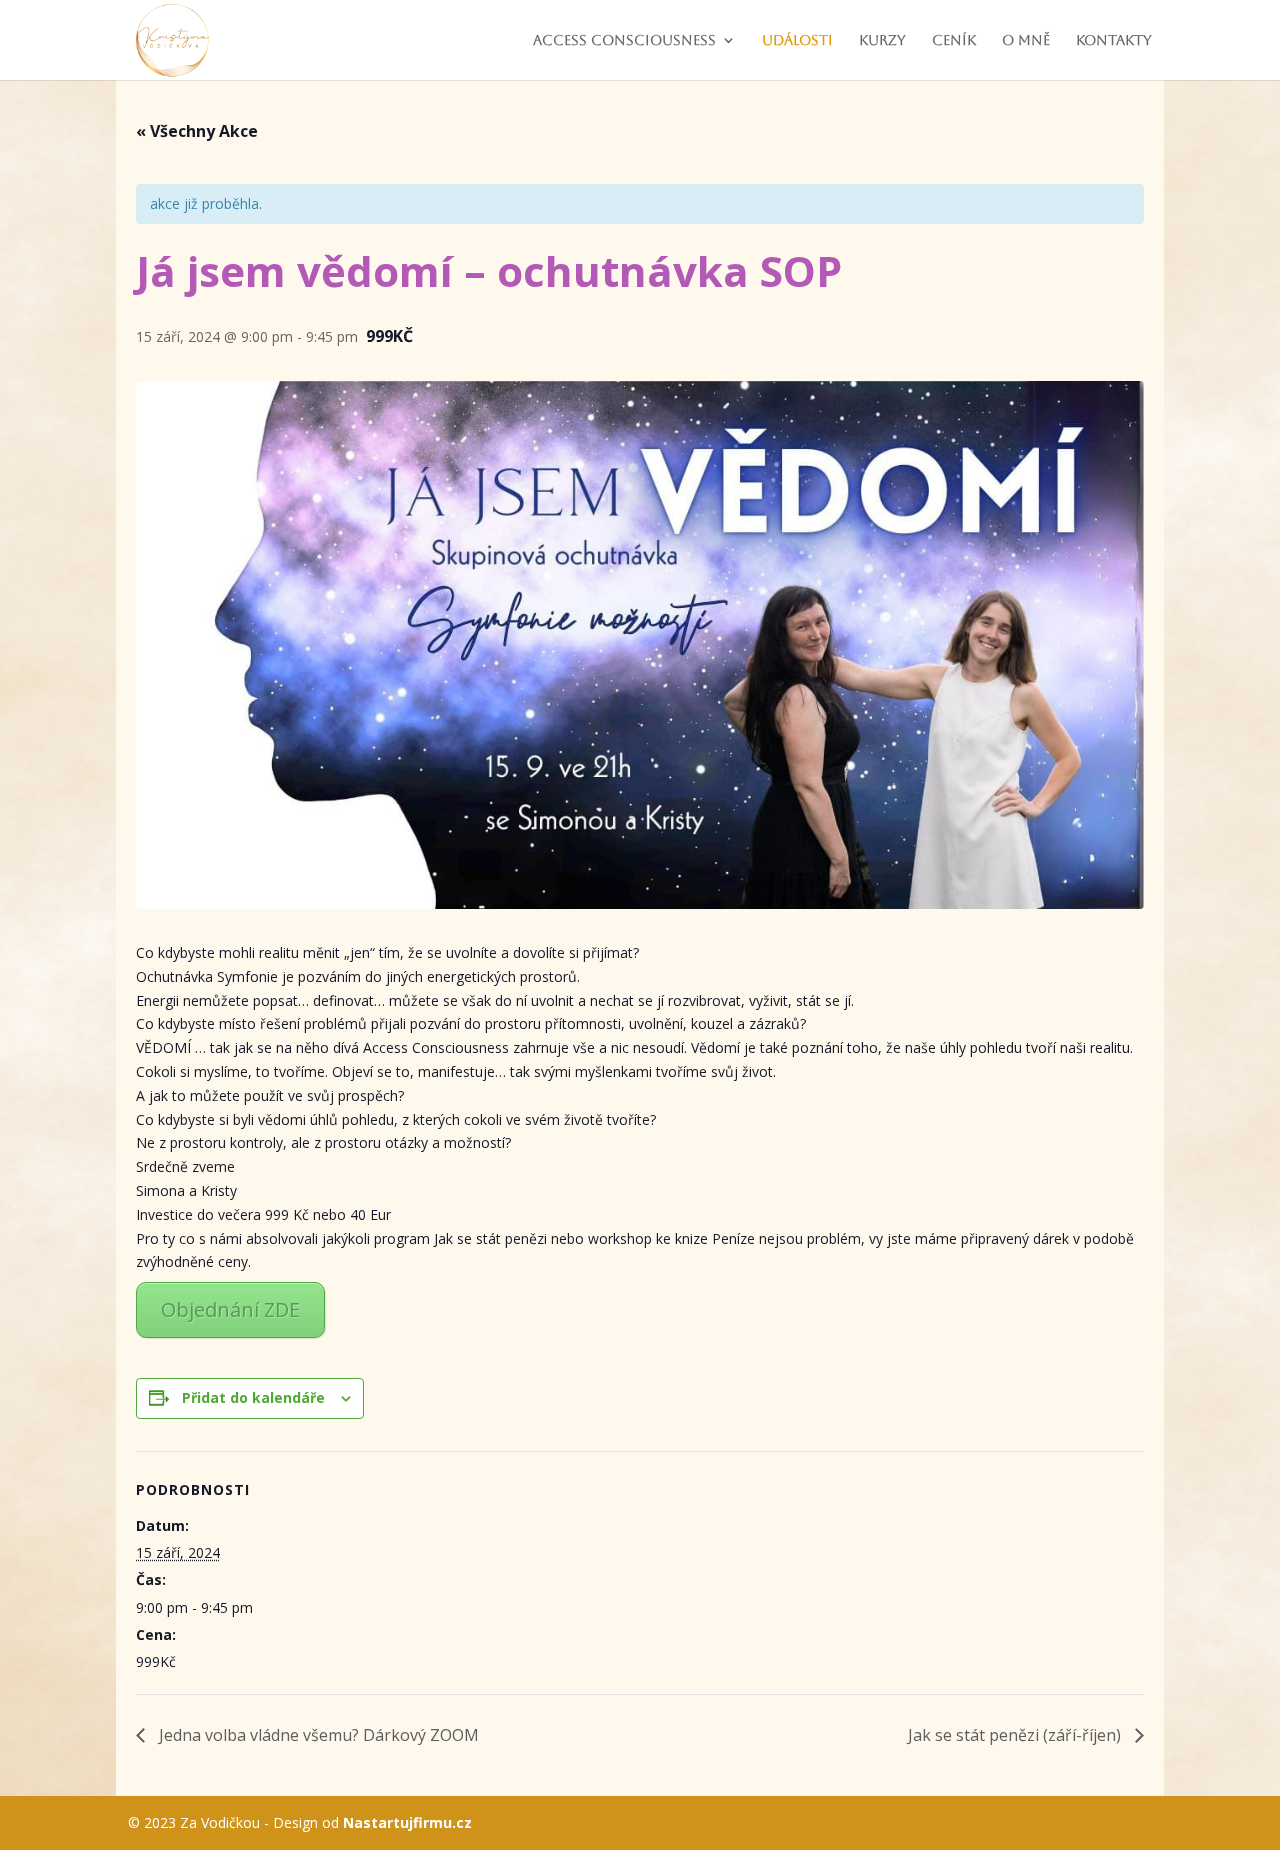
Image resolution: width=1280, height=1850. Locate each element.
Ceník (954, 40)
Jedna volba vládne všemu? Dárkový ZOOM (317, 1735)
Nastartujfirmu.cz (407, 1822)
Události (797, 40)
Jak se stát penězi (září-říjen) (1016, 1735)
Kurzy (882, 40)
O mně (1026, 40)
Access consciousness (624, 40)
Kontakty (1114, 40)
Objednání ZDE (230, 1309)
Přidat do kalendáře (253, 1397)
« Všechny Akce (197, 131)
